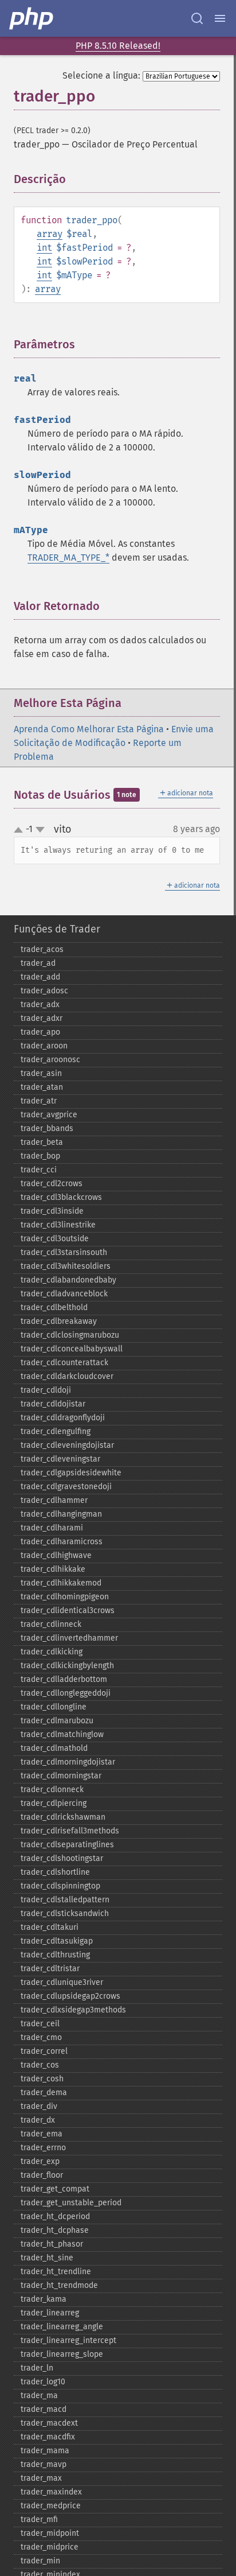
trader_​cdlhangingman (61, 1514)
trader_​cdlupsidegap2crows (70, 1996)
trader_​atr (39, 1101)
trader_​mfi (39, 2519)
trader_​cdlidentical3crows (68, 1611)
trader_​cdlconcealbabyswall (72, 1349)
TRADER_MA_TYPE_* (68, 557)
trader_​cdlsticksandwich (65, 1913)
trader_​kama (44, 2299)
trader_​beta (42, 1142)
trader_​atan (42, 1087)
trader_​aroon (44, 1046)
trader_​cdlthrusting (55, 1955)
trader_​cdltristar (50, 1969)
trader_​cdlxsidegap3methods (73, 2010)
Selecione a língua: (101, 75)
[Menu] (220, 18)
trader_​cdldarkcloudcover (67, 1376)
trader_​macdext (49, 2423)
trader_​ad (38, 963)
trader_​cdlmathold (54, 1748)
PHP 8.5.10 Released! (118, 46)
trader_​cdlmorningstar (61, 1776)
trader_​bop (40, 1156)
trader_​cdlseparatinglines (67, 1845)
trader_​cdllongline (54, 1707)
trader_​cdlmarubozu (57, 1721)
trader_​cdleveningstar (60, 1459)
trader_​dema (44, 2093)
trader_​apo (40, 1032)
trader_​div (39, 2106)
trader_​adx (40, 1005)
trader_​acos (42, 949)
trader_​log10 (43, 2382)
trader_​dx (38, 2120)
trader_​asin (41, 1073)
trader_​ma (39, 2396)
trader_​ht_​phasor (52, 2244)
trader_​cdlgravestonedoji (66, 1487)
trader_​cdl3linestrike (58, 1225)
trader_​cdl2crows (52, 1184)
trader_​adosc (44, 991)
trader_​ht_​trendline (56, 2272)
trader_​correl (44, 2051)
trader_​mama (45, 2451)
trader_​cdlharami (52, 1528)
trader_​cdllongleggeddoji (66, 1693)
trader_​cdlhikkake (53, 1569)
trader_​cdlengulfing (56, 1431)
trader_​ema (42, 2134)
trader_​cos (40, 2065)
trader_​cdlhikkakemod (61, 1583)
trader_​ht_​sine (47, 2258)
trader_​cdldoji (46, 1390)
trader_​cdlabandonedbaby (68, 1280)
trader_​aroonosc (50, 1060)
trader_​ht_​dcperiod (55, 2216)
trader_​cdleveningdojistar (67, 1445)
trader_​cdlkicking (52, 1652)
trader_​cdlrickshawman (63, 1817)
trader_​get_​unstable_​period (71, 2203)
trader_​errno (43, 2148)
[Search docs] (197, 18)
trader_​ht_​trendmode (59, 2285)
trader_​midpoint (50, 2533)
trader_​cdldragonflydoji (63, 1418)
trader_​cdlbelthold (54, 1308)
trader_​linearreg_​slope (62, 2354)
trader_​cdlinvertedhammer (69, 1638)
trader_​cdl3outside (55, 1239)
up (21, 830)
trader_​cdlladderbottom (64, 1679)
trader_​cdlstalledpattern (65, 1900)
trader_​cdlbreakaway (59, 1321)
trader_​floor (42, 2175)
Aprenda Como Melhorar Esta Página (89, 729)
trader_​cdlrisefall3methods (70, 1831)
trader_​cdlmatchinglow (62, 1734)
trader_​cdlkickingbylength (67, 1666)
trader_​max (41, 2478)
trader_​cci (39, 1170)
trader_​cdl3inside (52, 1211)
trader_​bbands (47, 1128)
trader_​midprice (50, 2547)
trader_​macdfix (48, 2437)
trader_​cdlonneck (52, 1790)
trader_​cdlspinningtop (60, 1886)
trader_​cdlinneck (51, 1624)
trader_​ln (37, 2368)
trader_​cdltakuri (50, 1927)
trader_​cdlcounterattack (64, 1363)
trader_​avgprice (49, 1115)
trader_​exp (40, 2161)
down (40, 830)
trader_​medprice (51, 2506)
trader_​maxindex (51, 2492)
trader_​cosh (42, 2079)
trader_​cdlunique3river (62, 1982)
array (50, 234)
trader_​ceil (40, 2024)
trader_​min (40, 2561)
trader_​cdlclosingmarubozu (70, 1335)
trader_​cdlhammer (54, 1500)
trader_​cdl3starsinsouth (64, 1252)
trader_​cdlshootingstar (62, 1858)
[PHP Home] (32, 18)
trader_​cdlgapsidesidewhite (71, 1473)
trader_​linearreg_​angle (62, 2327)
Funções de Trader (57, 929)
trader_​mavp (44, 2464)
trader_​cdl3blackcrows (61, 1197)
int (44, 248)
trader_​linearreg (50, 2313)
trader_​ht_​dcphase (55, 2230)
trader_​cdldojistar (53, 1404)
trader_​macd (44, 2409)
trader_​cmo (41, 2037)
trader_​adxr (42, 1018)
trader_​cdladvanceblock (64, 1294)
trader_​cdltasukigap (57, 1941)
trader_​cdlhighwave (56, 1555)
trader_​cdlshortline (55, 1872)
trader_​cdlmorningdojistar (68, 1762)
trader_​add (40, 977)
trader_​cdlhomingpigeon (65, 1597)
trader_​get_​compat (55, 2189)
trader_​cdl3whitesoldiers (66, 1266)
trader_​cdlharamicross (62, 1542)
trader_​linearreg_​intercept (68, 2340)
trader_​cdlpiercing (54, 1803)
